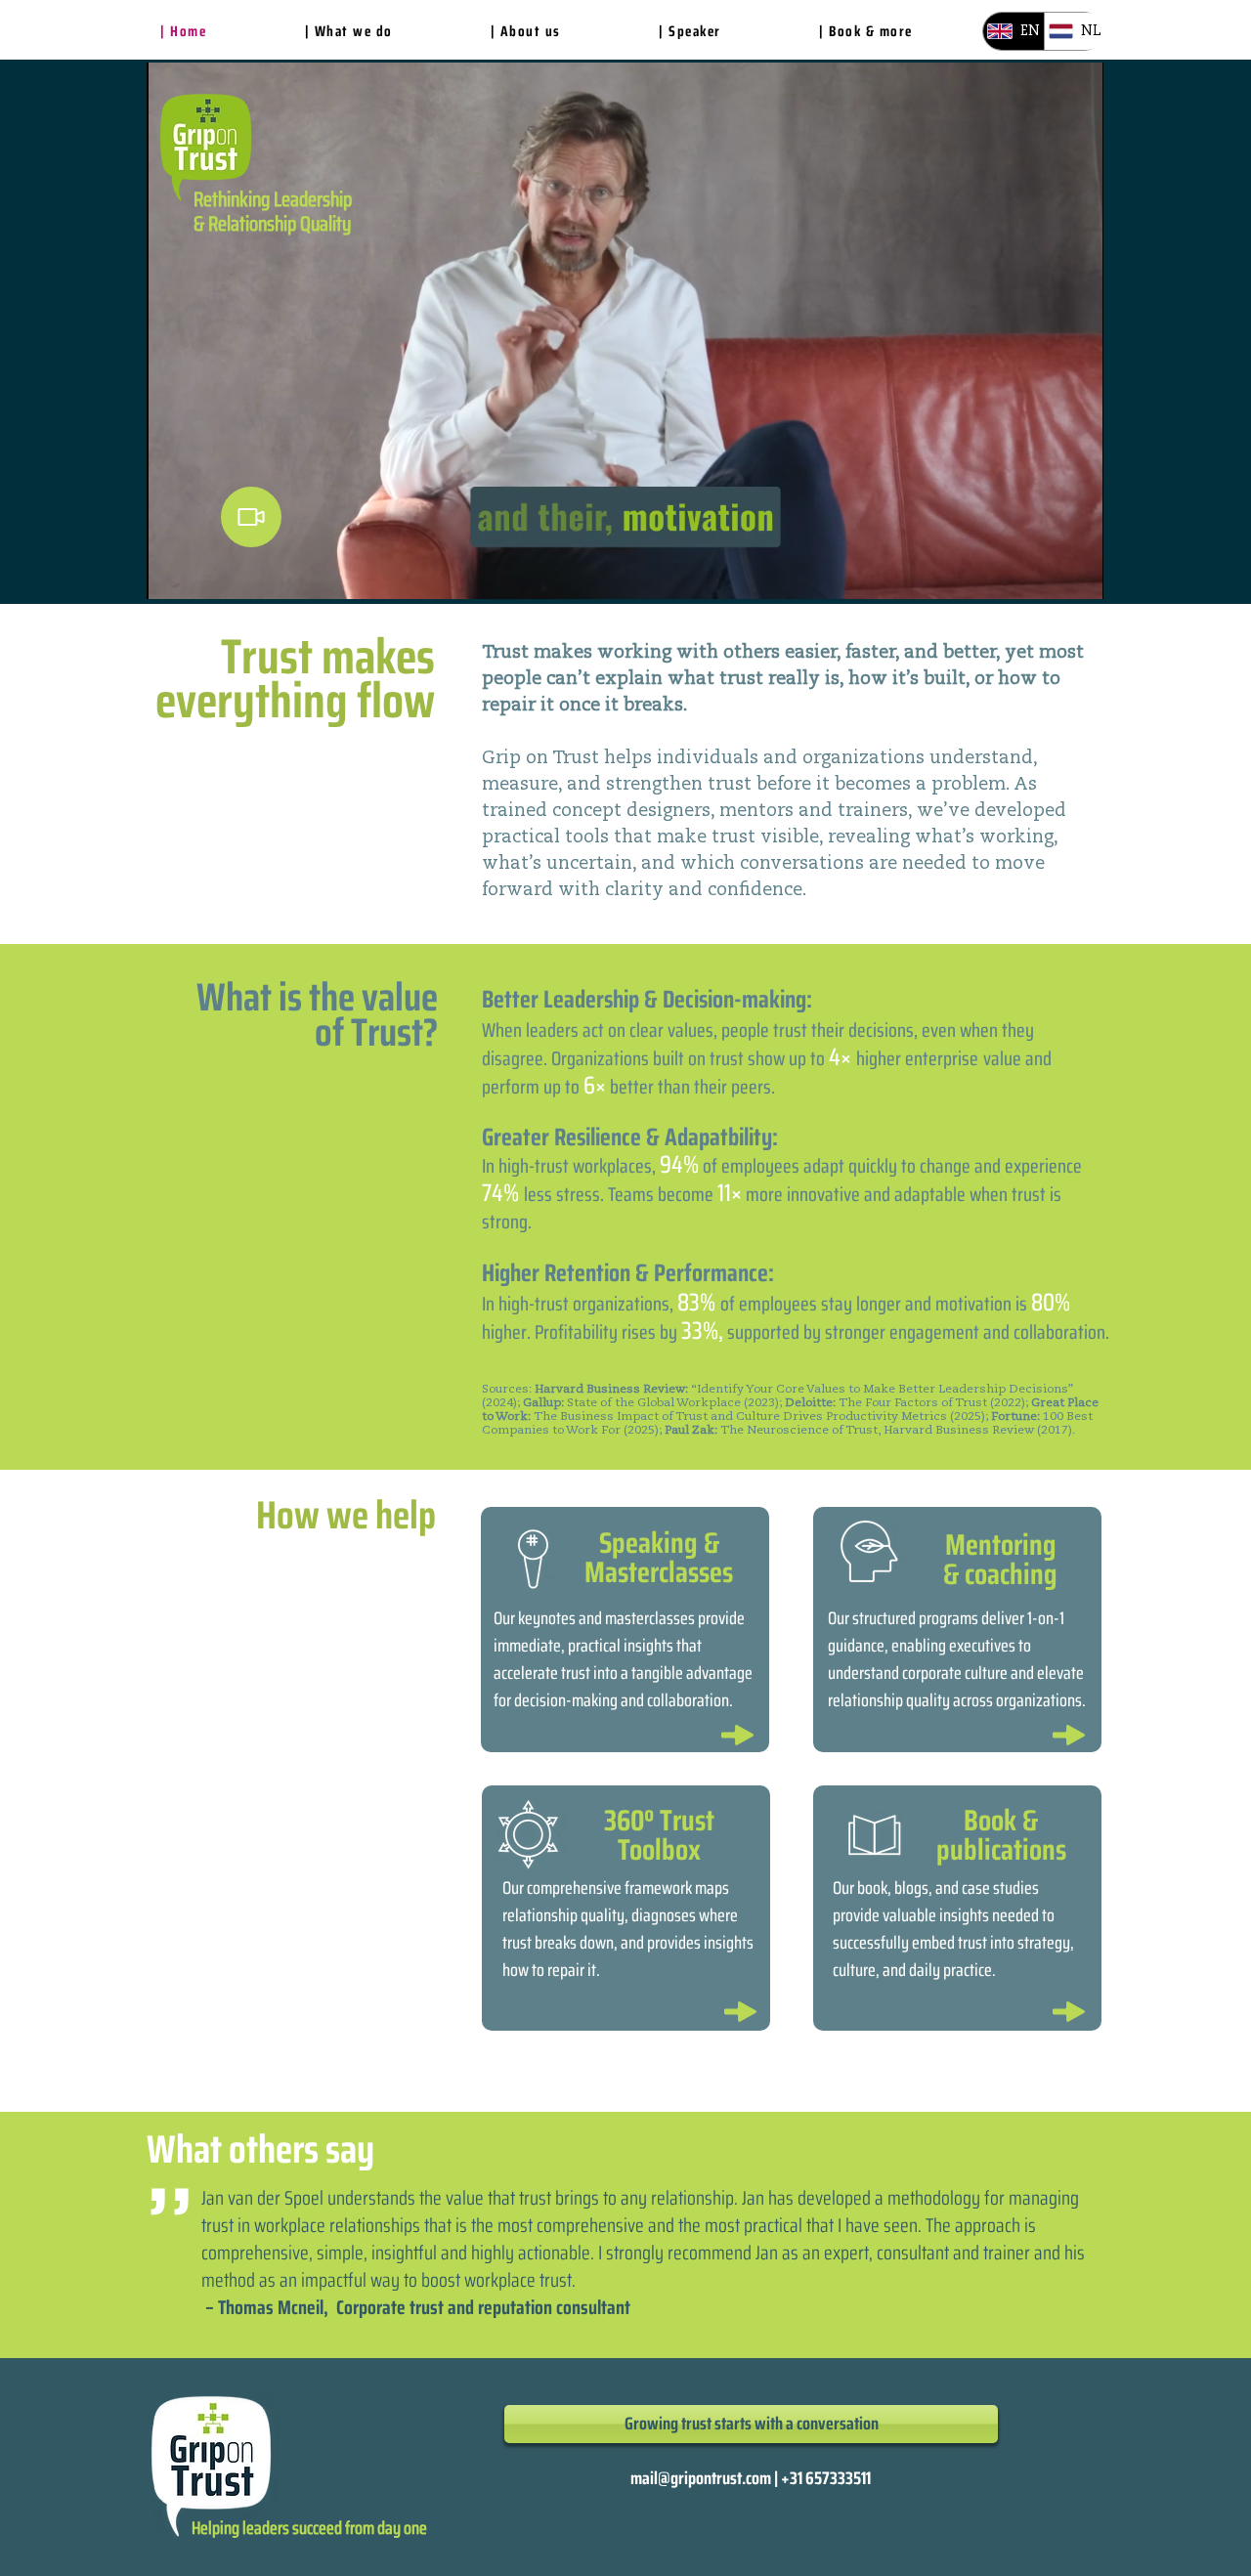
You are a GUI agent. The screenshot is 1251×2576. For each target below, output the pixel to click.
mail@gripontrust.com (701, 2478)
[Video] (251, 517)
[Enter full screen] (1077, 573)
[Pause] (172, 573)
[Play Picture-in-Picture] (1044, 573)
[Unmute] (205, 573)
